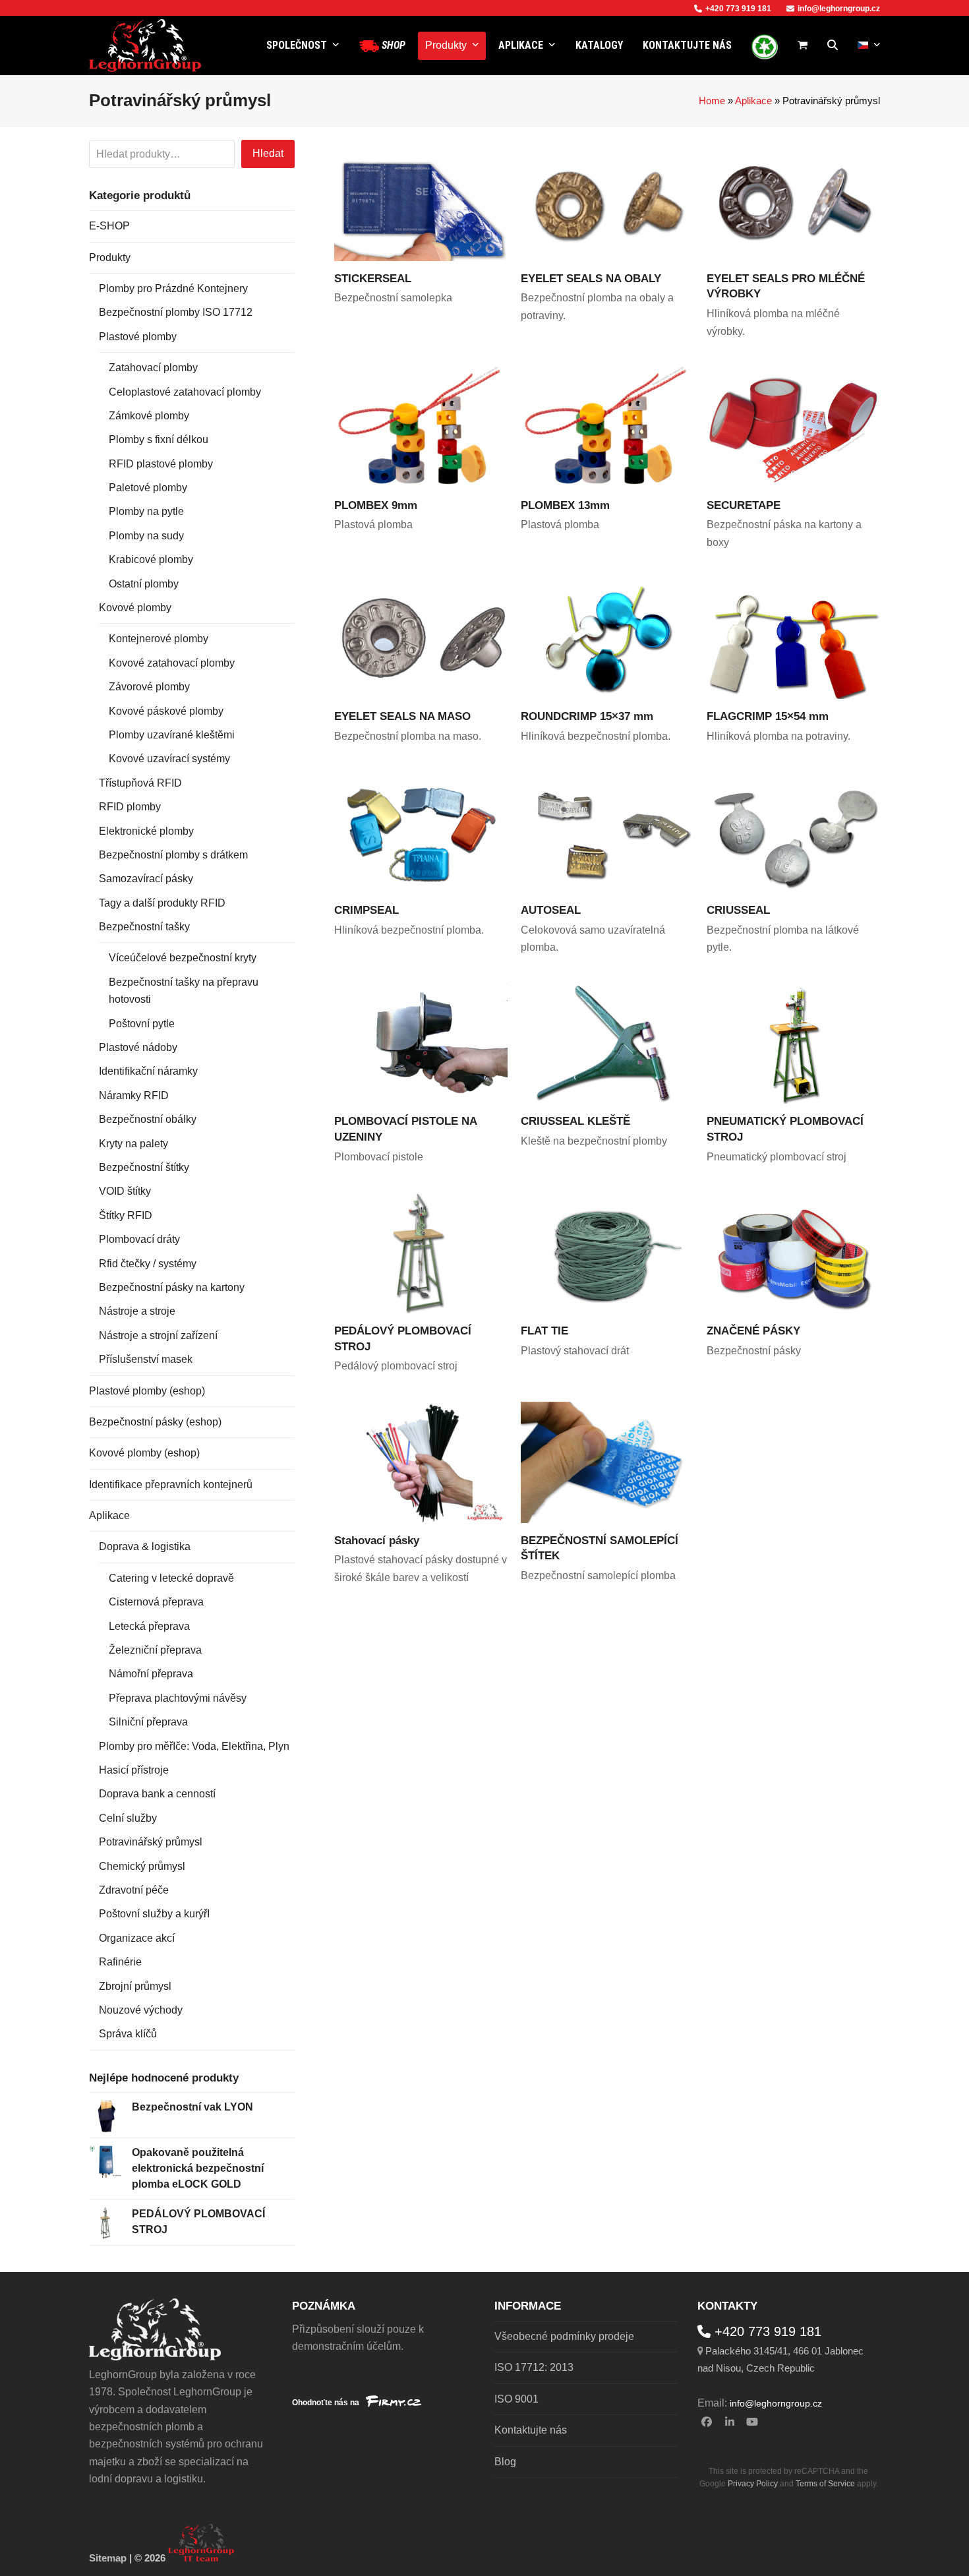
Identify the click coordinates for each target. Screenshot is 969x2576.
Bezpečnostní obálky (148, 1119)
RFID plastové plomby (161, 464)
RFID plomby (130, 807)
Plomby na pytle (146, 511)
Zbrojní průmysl (135, 1986)
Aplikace (753, 101)
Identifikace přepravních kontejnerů (171, 1484)
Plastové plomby (138, 337)
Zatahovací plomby (153, 368)
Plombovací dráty (139, 1239)
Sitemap (108, 2558)
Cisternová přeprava (156, 1602)
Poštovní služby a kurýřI (154, 1914)
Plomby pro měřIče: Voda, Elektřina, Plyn (194, 1746)
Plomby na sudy (146, 536)
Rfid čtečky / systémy (148, 1264)
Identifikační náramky (148, 1071)
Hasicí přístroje (134, 1770)
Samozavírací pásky (146, 879)
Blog (505, 2462)
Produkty (110, 257)
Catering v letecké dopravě (171, 1578)
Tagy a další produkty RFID (162, 903)
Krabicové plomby (151, 559)
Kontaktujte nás (531, 2430)
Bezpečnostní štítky (144, 1167)
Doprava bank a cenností (157, 1794)
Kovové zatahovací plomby (172, 663)
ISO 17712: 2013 (534, 2367)
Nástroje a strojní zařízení (158, 1335)
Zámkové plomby (149, 416)
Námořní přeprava (151, 1674)
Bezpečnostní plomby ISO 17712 (176, 312)
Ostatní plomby (144, 584)
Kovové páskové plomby (166, 711)
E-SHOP (109, 226)
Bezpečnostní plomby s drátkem (173, 855)
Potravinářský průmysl (151, 1842)
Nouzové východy (141, 2010)
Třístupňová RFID (140, 783)
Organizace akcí (137, 1938)
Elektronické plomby (146, 831)
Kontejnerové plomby (159, 639)
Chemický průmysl (142, 1866)
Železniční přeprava (155, 1650)
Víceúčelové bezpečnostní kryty (183, 958)
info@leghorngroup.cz (839, 9)
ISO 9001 (516, 2399)
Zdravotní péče (134, 1890)
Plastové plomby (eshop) (147, 1391)
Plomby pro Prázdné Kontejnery (173, 288)
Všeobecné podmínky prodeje (564, 2336)
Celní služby (128, 1818)
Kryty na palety (133, 1144)
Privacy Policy (753, 2484)
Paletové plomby (148, 488)
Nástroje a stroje (137, 1311)
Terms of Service (825, 2484)
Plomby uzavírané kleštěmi (172, 735)
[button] (803, 45)
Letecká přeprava (149, 1626)
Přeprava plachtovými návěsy (178, 1698)
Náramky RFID (134, 1095)
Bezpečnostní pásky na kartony (172, 1287)
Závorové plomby (149, 687)
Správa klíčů (128, 2034)
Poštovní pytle (142, 1024)
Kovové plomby (135, 608)
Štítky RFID (126, 1215)
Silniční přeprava (148, 1722)
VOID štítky (125, 1191)
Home (712, 101)
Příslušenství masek (146, 1359)
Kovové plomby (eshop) (144, 1453)
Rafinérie (120, 1962)
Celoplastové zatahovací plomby (185, 392)
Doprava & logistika (145, 1546)
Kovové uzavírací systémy (169, 759)
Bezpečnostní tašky (144, 927)
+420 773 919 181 (738, 9)
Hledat (268, 153)
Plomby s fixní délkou (159, 439)
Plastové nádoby (138, 1047)
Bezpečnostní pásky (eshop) (155, 1422)
